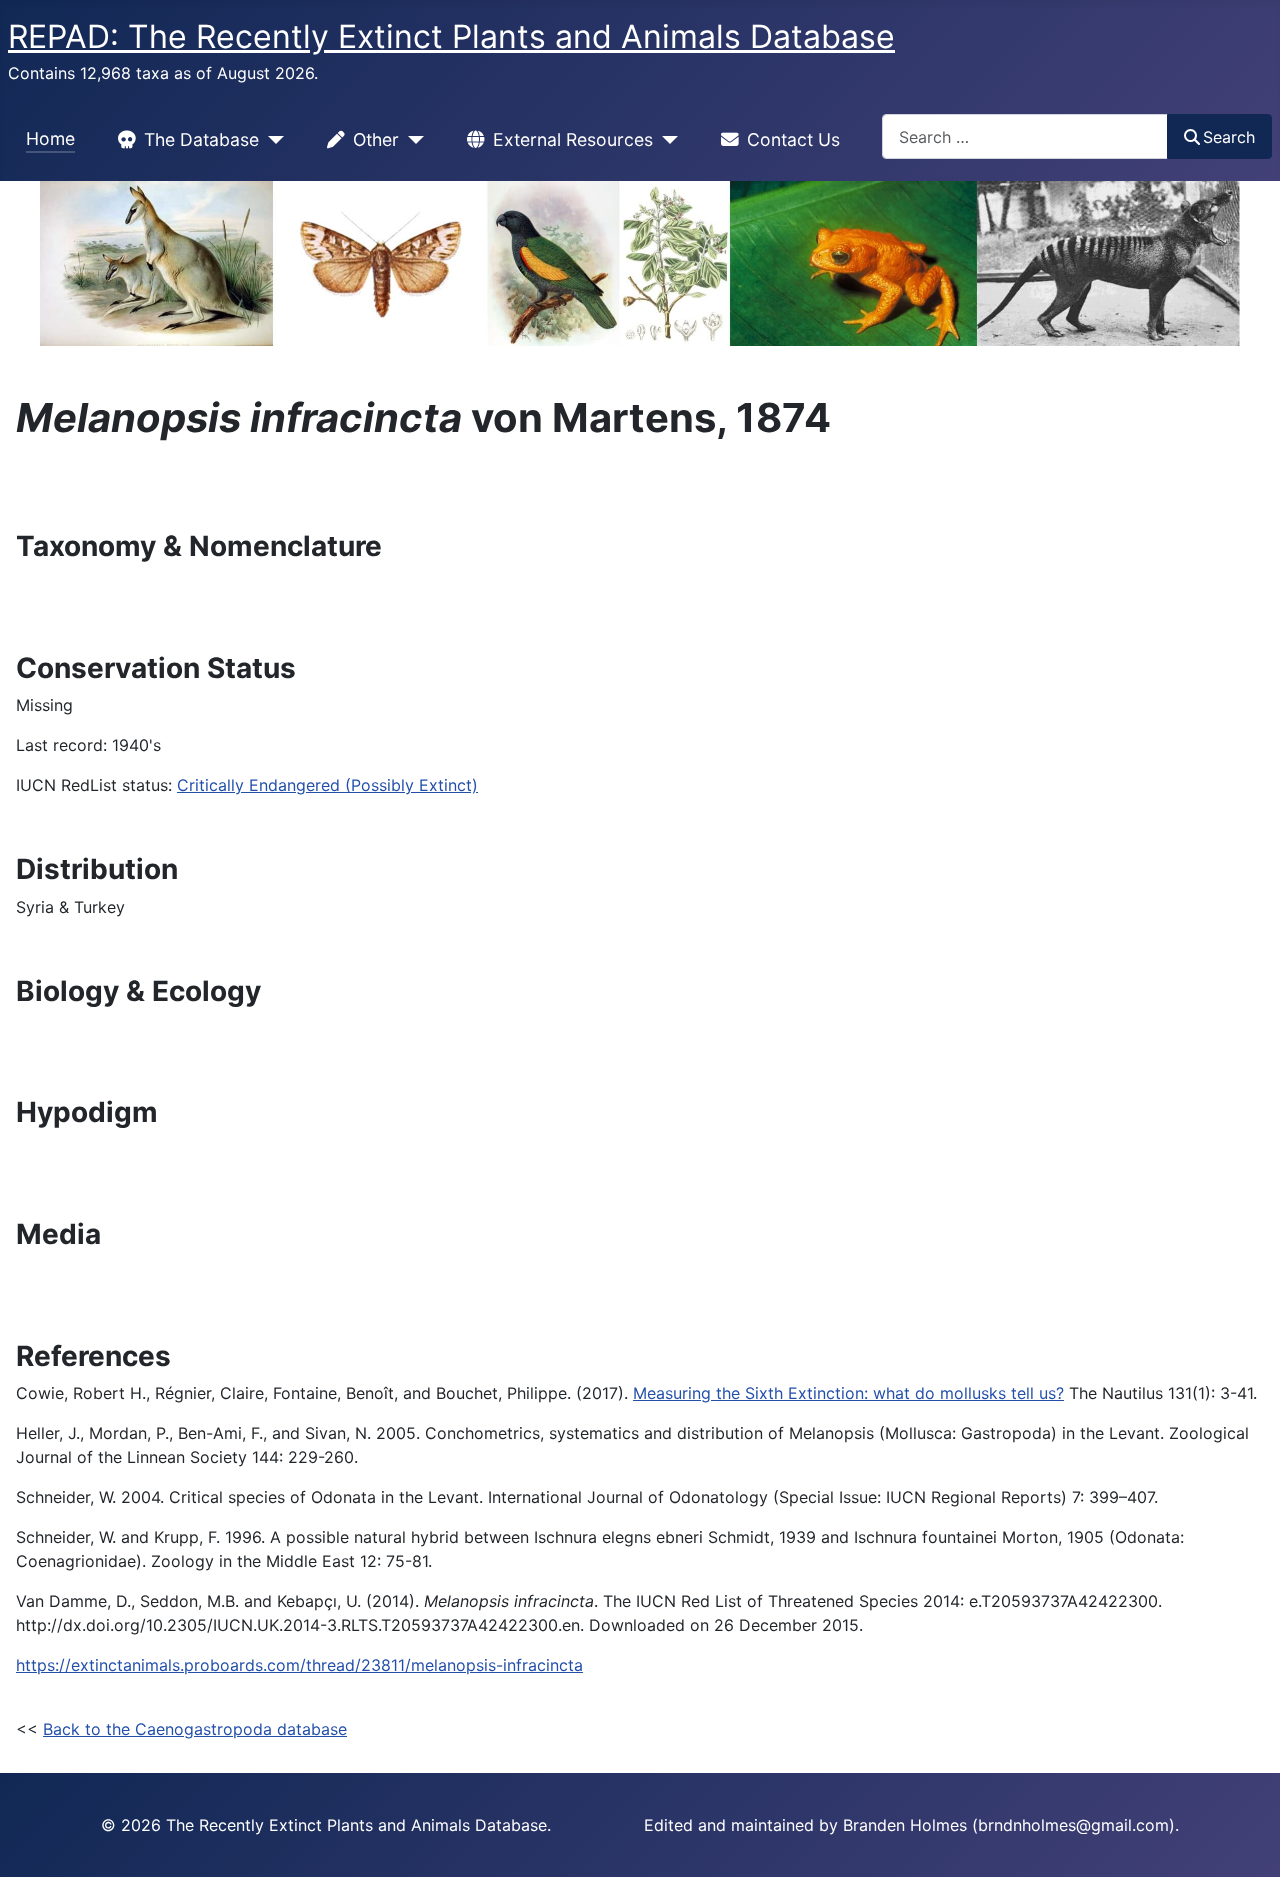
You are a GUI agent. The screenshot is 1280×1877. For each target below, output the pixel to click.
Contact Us (793, 139)
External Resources (573, 139)
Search (1229, 137)
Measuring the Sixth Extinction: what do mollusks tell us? (848, 1393)
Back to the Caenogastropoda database (195, 1729)
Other (376, 139)
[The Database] (271, 140)
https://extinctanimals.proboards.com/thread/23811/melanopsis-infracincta (299, 1665)
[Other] (411, 140)
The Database (201, 139)
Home (50, 138)
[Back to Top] (1245, 1840)
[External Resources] (665, 140)
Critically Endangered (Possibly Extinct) (327, 785)
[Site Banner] (640, 263)
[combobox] (1025, 136)
